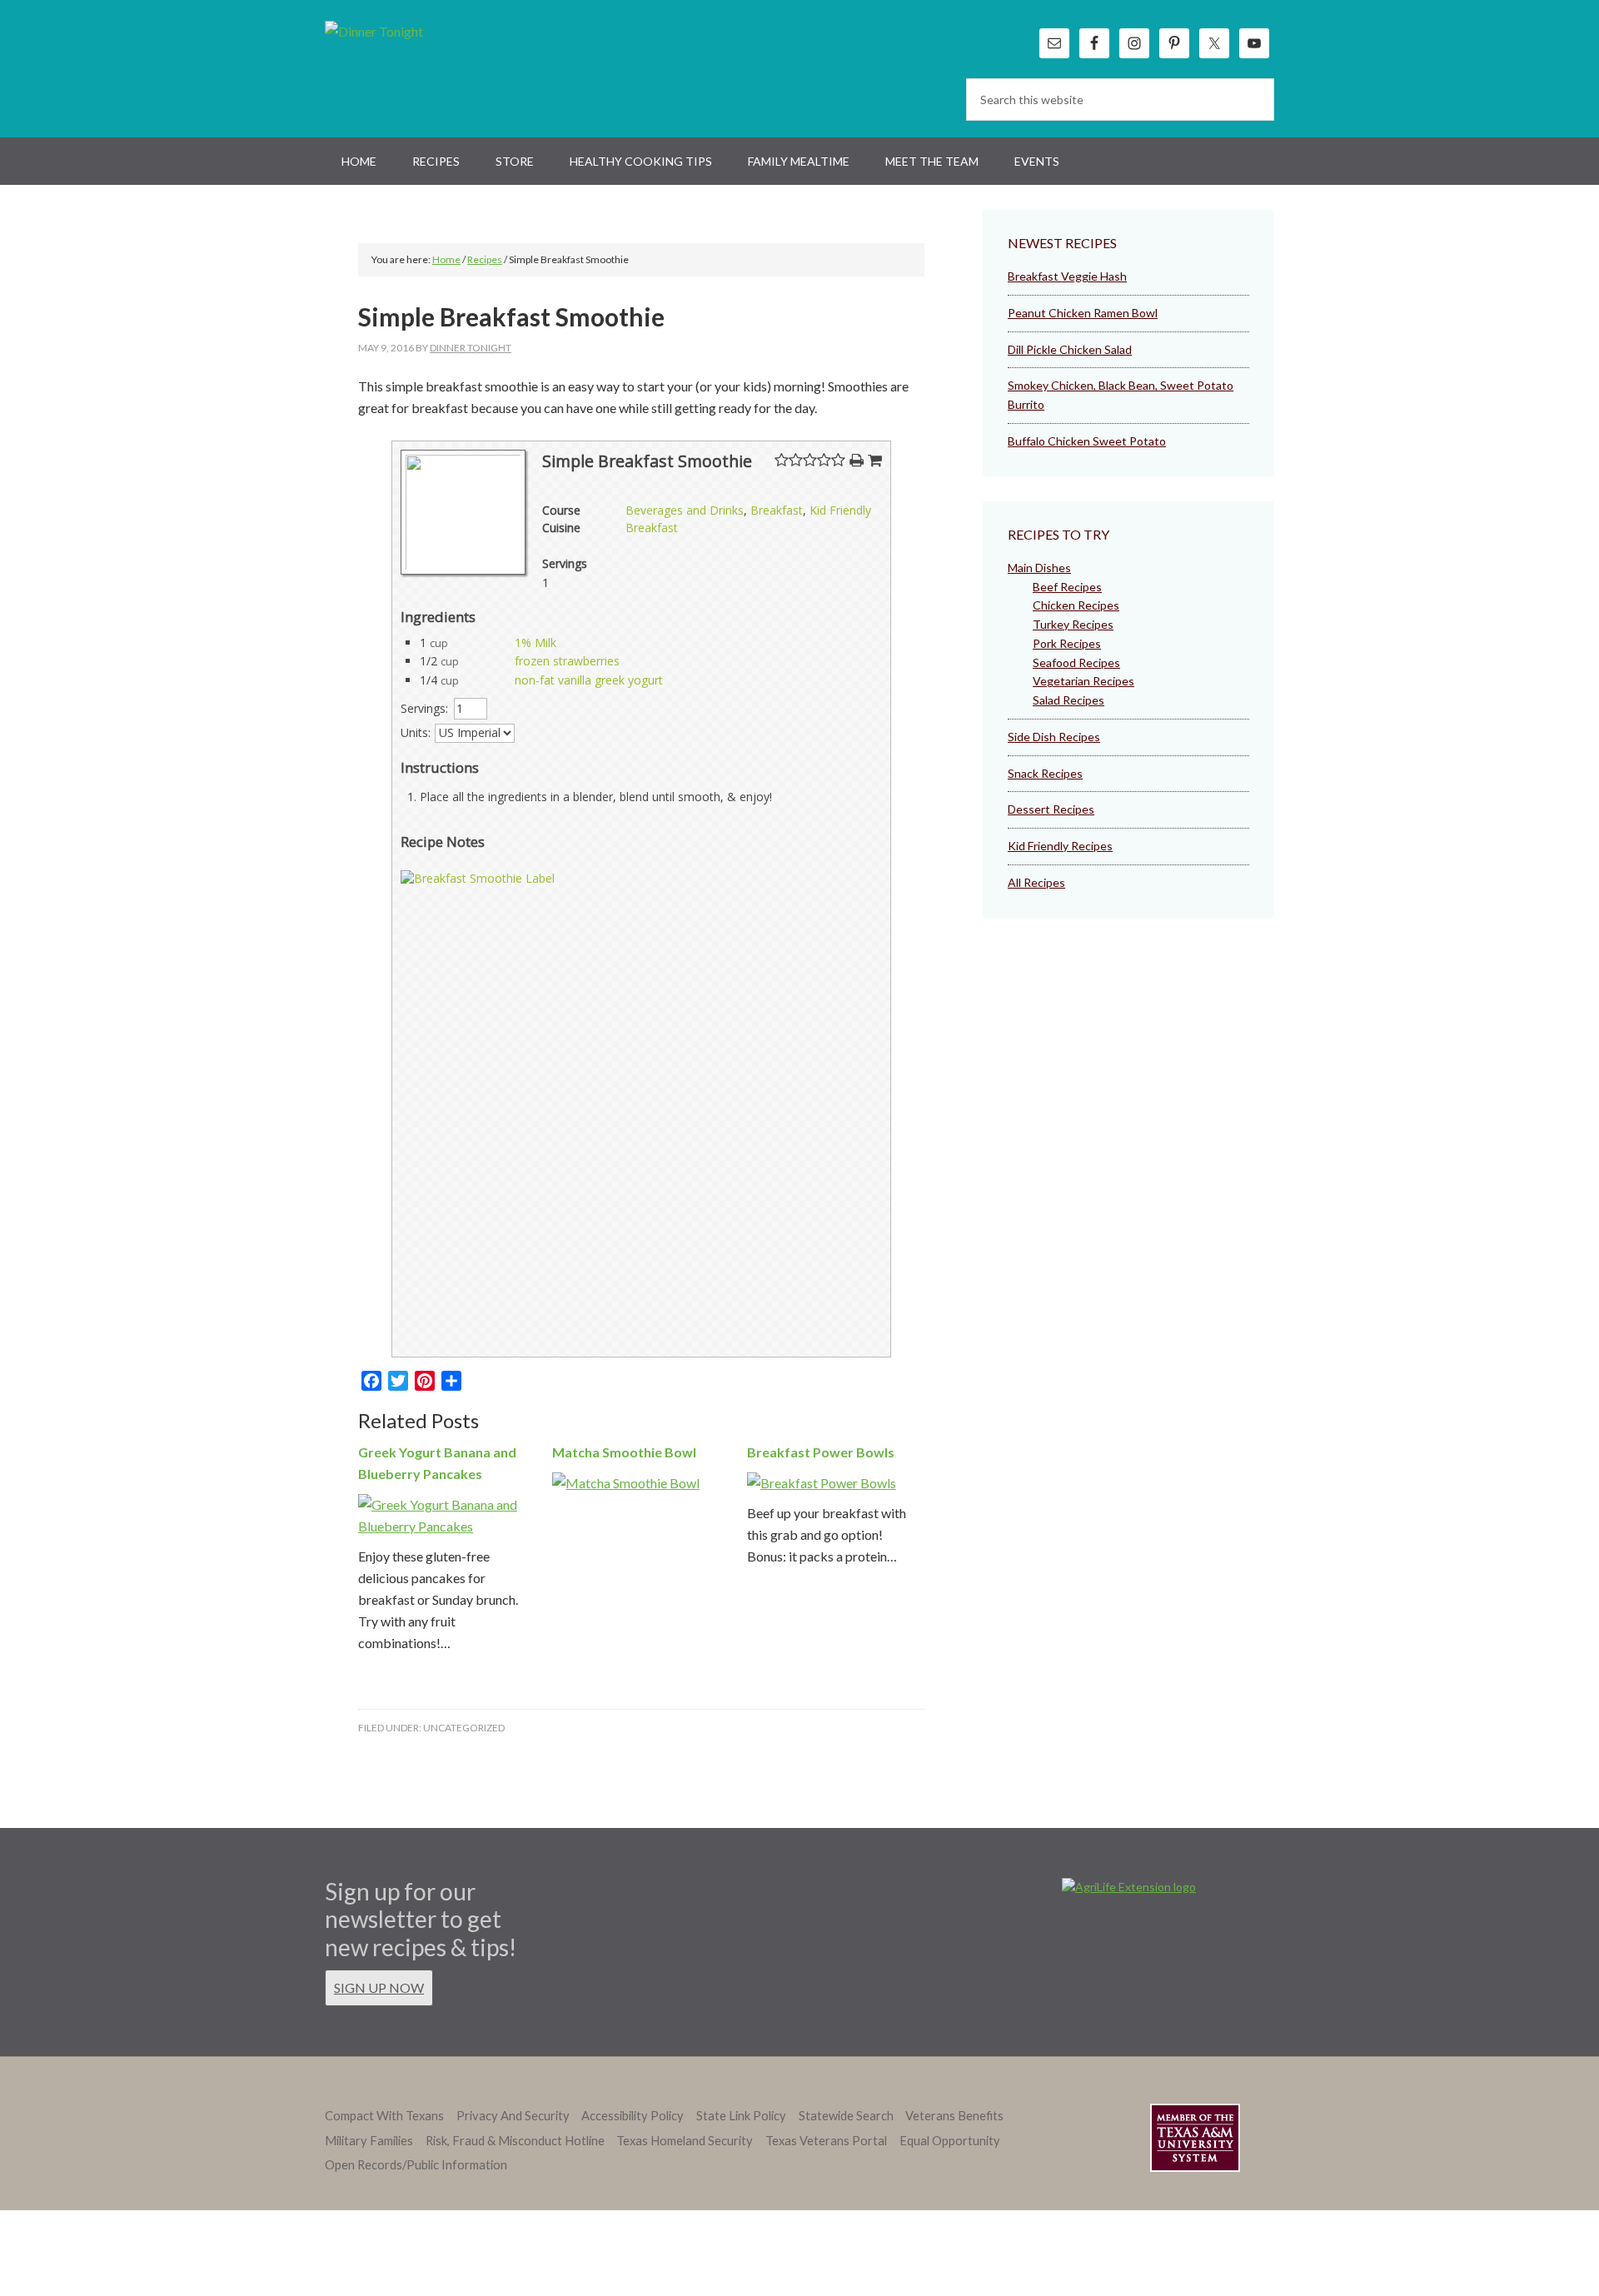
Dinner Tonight (414, 67)
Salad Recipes (1068, 700)
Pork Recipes (1067, 643)
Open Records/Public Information (416, 2165)
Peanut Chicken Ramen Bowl (1083, 313)
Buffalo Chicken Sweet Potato (1087, 441)
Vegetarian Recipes (1083, 681)
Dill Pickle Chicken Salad (1070, 349)
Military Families (369, 2141)
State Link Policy (741, 2116)
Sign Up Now (379, 1987)
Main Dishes (1039, 568)
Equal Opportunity (950, 2141)
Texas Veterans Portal (826, 2141)
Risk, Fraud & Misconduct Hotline (515, 2141)
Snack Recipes (1045, 773)
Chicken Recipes (1076, 605)
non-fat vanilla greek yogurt (589, 680)
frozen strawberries (567, 661)
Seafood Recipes (1076, 662)
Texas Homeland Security (685, 2141)
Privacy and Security (513, 2116)
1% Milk (535, 642)
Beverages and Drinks (685, 510)
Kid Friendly (840, 510)
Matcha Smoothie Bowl (624, 1452)
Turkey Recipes (1073, 624)
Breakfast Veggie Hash (1067, 276)
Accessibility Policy (633, 2116)
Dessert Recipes (1051, 809)
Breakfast (777, 510)
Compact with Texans (384, 2116)
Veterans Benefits (954, 2116)
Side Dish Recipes (1054, 737)
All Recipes (1036, 882)
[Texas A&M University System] (1195, 2141)
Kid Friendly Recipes (1060, 846)
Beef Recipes (1067, 587)
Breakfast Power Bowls (821, 1452)
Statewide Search (846, 2116)
